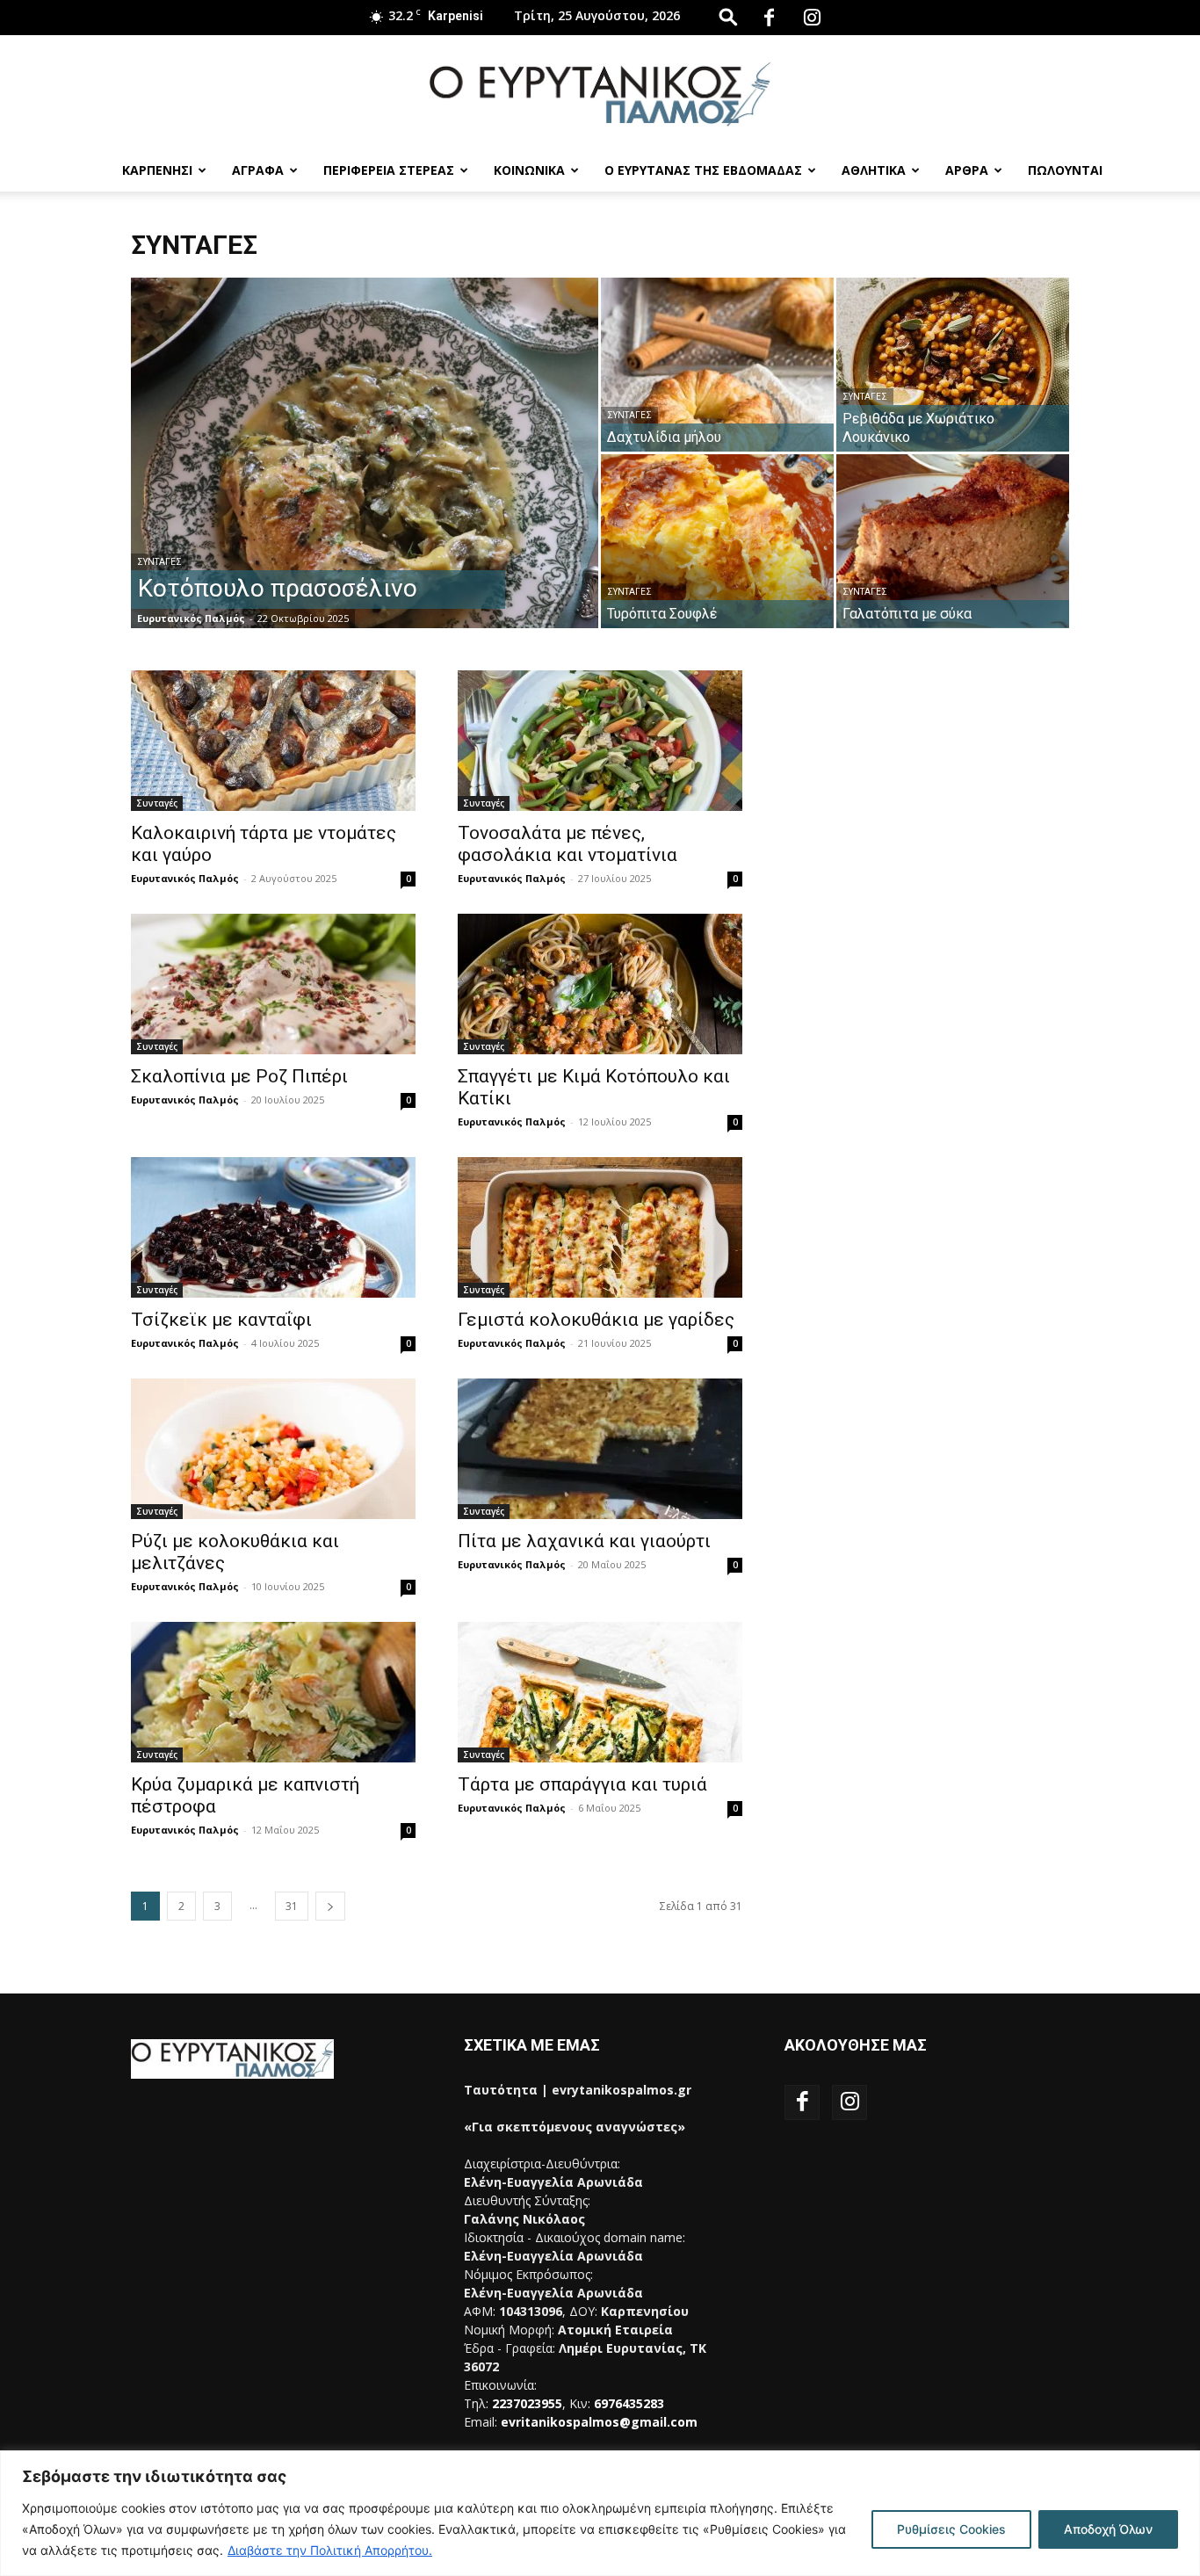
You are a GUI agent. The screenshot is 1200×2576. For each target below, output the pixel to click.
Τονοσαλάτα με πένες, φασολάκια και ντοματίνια (567, 844)
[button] (728, 16)
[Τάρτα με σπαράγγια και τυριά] (600, 1692)
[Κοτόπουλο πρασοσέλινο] (365, 481)
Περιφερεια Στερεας (389, 170)
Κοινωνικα (529, 170)
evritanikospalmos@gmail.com (599, 2422)
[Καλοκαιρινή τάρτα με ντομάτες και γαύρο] (273, 741)
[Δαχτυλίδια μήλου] (717, 365)
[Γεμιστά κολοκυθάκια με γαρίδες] (600, 1227)
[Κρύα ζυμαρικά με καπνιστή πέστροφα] (273, 1692)
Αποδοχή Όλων (1108, 2529)
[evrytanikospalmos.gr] (600, 94)
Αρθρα (967, 170)
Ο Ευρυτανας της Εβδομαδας (703, 170)
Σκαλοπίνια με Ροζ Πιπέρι (239, 1076)
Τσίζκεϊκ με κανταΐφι (221, 1320)
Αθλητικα (874, 170)
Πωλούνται (1065, 170)
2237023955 (527, 2403)
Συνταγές (159, 562)
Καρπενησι (157, 170)
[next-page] (330, 1906)
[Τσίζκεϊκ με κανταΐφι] (273, 1227)
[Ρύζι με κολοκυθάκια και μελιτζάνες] (273, 1449)
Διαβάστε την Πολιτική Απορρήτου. (330, 2550)
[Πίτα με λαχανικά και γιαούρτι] (600, 1449)
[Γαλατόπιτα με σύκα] (953, 541)
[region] (600, 2513)
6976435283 (629, 2403)
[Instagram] (812, 18)
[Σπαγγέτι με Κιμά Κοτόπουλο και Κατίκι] (600, 984)
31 (292, 1906)
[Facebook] (769, 18)
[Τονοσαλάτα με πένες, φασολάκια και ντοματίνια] (600, 741)
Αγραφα (258, 170)
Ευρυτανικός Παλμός (191, 618)
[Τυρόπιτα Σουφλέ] (717, 541)
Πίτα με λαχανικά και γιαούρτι (584, 1541)
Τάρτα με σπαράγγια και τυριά (582, 1784)
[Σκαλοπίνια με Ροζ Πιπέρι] (273, 984)
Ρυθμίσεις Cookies (951, 2529)
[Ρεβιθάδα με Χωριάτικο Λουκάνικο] (953, 365)
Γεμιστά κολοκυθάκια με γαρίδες (596, 1320)
